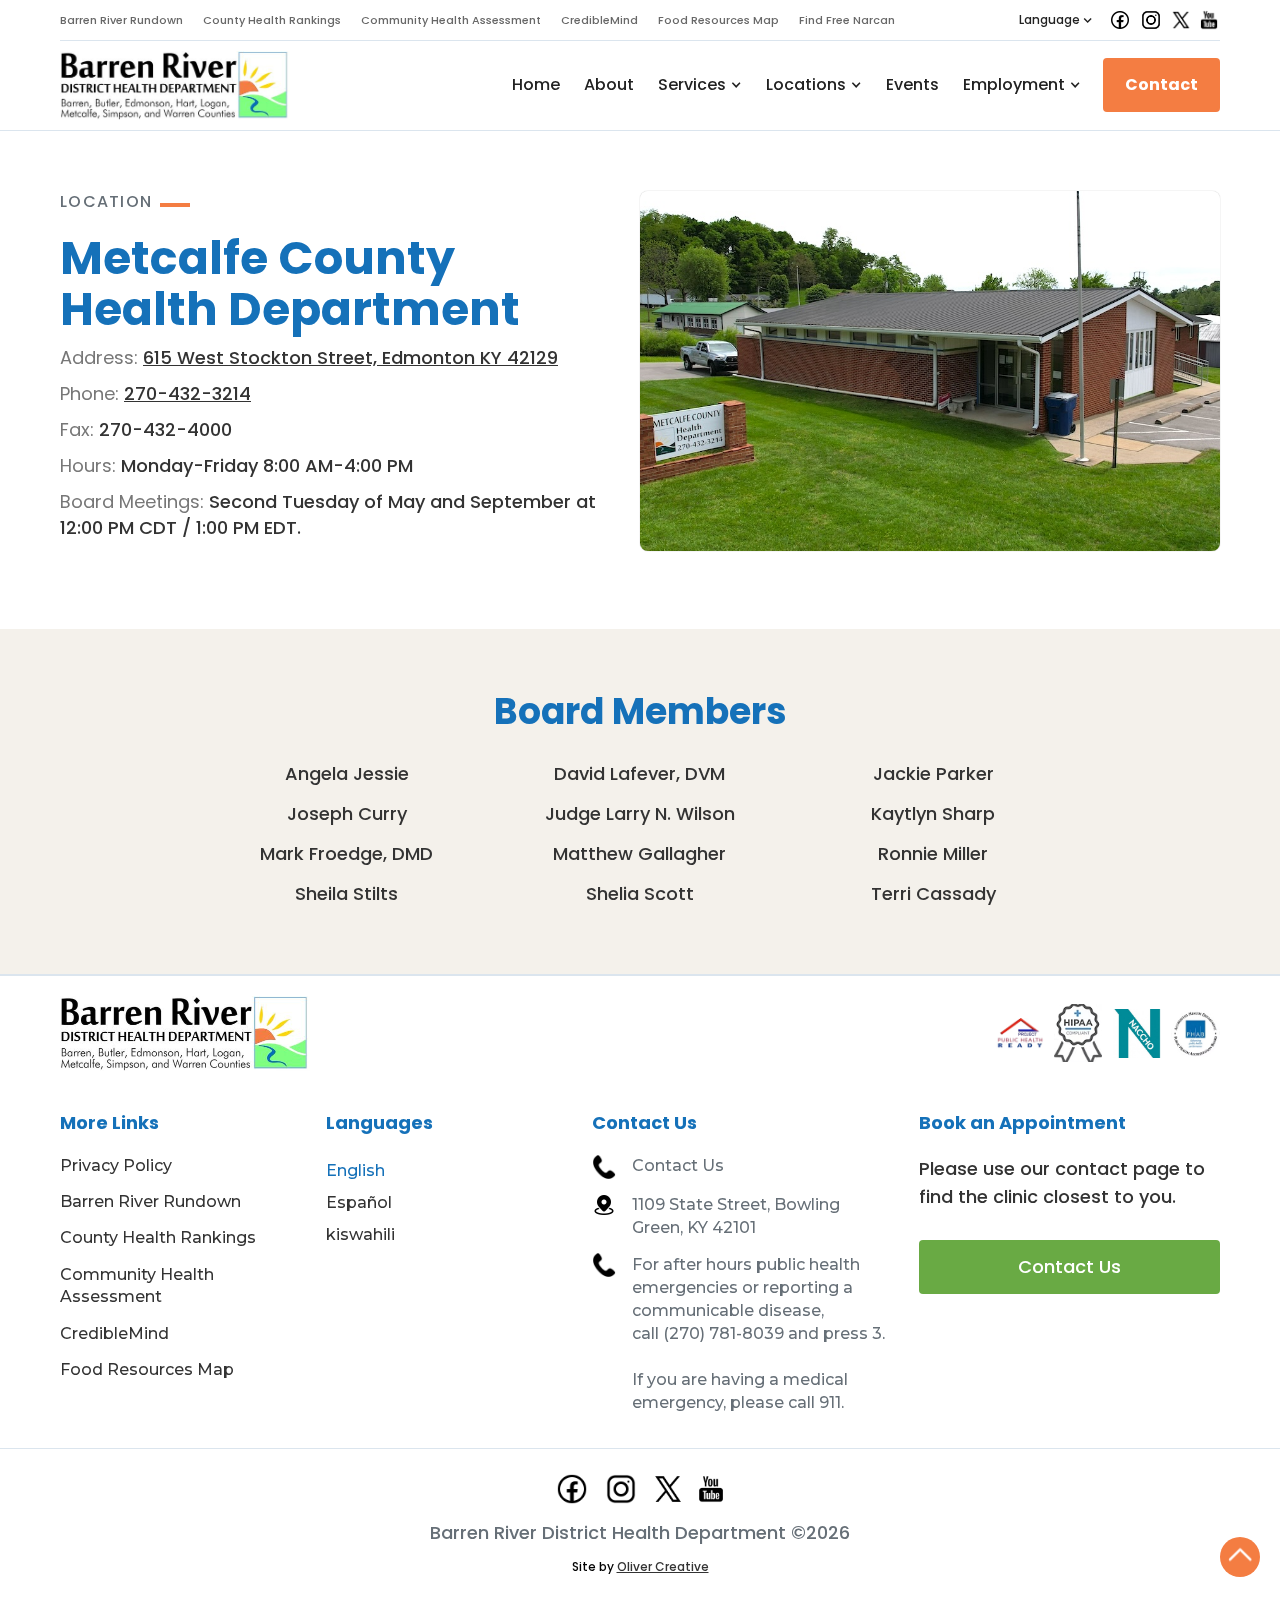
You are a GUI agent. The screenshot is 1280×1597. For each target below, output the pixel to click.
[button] (1056, 20)
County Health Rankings (272, 20)
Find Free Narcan (847, 20)
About (609, 84)
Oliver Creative (663, 1566)
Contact (1161, 84)
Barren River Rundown (121, 20)
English (355, 1170)
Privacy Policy (116, 1165)
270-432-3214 (187, 393)
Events (912, 84)
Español (359, 1202)
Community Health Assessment (451, 20)
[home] (175, 85)
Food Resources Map (718, 20)
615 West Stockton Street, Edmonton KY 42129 (350, 357)
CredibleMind (599, 20)
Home (536, 84)
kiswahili (360, 1234)
